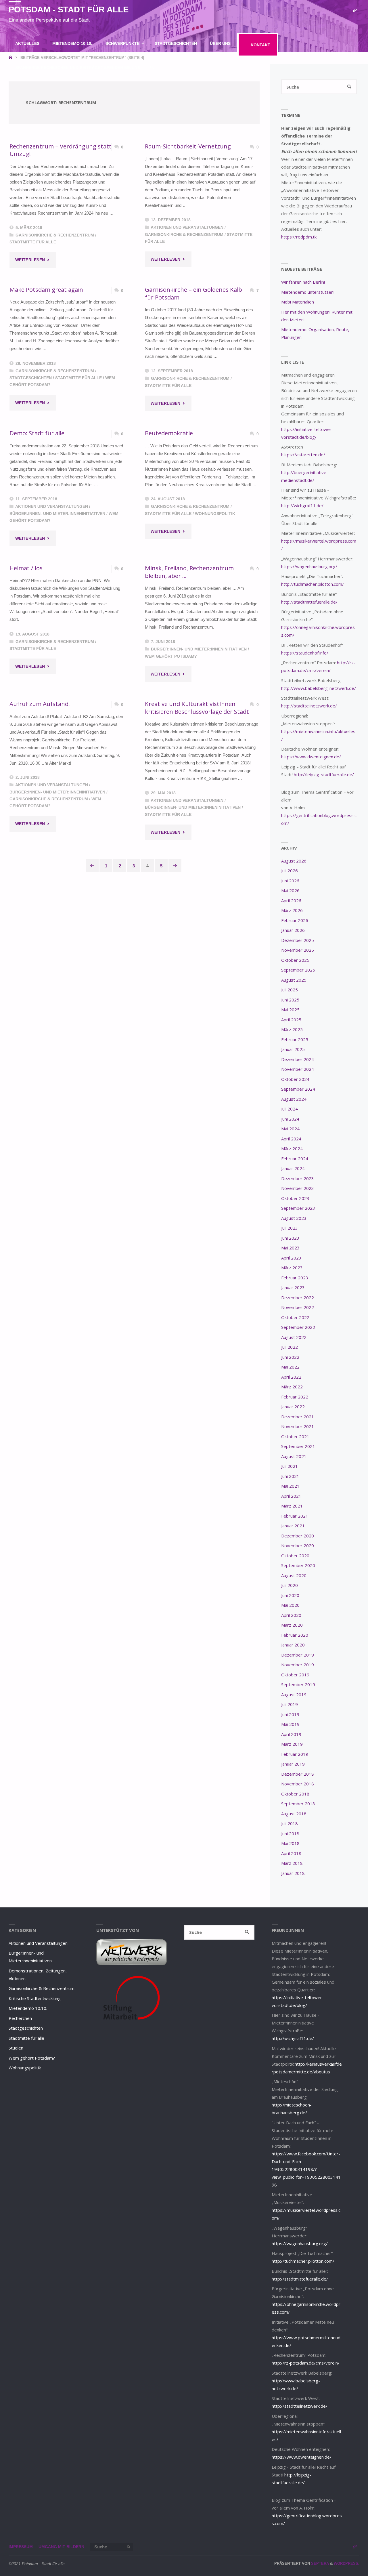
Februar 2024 (295, 1159)
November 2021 (298, 1426)
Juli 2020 (290, 1585)
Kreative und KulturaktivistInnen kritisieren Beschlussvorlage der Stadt (197, 708)
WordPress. (347, 2563)
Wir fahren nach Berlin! (303, 282)
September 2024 (298, 1089)
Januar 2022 (293, 1407)
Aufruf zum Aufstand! (40, 704)
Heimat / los (26, 568)
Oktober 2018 (295, 1794)
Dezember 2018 (298, 1774)
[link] (152, 68)
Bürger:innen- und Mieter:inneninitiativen (57, 514)
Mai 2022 (290, 1367)
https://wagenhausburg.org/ (309, 566)
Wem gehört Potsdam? (171, 656)
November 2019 (298, 1665)
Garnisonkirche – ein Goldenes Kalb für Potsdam (193, 293)
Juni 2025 (290, 1000)
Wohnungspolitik (215, 514)
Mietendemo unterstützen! (308, 292)
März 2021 (292, 1506)
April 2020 (291, 1615)
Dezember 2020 (298, 1536)
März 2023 (292, 1268)
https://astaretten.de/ (303, 455)
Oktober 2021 (295, 1436)
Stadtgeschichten (31, 378)
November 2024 (298, 1069)
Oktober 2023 (295, 1198)
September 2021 (298, 1446)
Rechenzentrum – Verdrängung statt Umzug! (61, 150)
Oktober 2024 (295, 1079)
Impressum (21, 2547)
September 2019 (298, 1684)
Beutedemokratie (169, 433)
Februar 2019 (295, 1754)
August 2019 (294, 1695)
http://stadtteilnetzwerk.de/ (309, 706)
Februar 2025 (295, 1039)
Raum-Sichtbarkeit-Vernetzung (188, 146)
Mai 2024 (290, 1129)
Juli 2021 (290, 1466)
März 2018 (292, 1863)
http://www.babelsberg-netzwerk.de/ (319, 688)
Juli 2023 (290, 1228)
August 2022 (294, 1337)
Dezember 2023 (298, 1178)
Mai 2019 (290, 1724)
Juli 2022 (290, 1347)
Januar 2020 (293, 1645)
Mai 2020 (290, 1605)
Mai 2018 (290, 1843)
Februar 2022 (295, 1397)
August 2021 (294, 1456)
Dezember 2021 (298, 1417)
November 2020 (298, 1545)
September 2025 (298, 970)
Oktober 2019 (295, 1675)
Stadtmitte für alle (33, 242)
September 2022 (298, 1327)
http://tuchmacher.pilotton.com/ (313, 584)
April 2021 (291, 1496)
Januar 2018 (293, 1873)
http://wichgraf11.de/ (302, 505)
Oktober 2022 (295, 1317)
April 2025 (291, 1020)
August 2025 (294, 980)
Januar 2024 (293, 1168)
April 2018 (291, 1853)
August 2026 (294, 861)
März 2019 (292, 1744)
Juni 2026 (290, 881)
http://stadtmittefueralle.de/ (309, 602)
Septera (319, 2563)
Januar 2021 (293, 1526)
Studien (16, 2048)
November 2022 (298, 1307)
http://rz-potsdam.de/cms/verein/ (306, 2363)
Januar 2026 (293, 930)
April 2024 (291, 1139)
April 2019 (291, 1734)
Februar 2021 (295, 1516)
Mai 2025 (290, 1010)
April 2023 (291, 1258)
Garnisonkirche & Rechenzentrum (55, 235)
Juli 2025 (290, 990)
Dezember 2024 (298, 1059)
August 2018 (294, 1814)
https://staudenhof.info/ (305, 653)
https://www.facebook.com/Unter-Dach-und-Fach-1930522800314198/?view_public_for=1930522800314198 (306, 2169)
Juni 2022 (290, 1357)
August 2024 (294, 1099)
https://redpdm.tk (299, 237)
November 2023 (298, 1188)
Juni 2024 (290, 1119)
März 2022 (292, 1387)
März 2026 (292, 910)
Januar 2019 (293, 1764)
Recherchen (20, 2018)
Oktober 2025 (295, 960)
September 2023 (298, 1208)
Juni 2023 (290, 1238)
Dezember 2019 (298, 1655)
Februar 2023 (295, 1278)
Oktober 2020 (295, 1556)
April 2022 (291, 1377)
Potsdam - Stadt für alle (69, 9)
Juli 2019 (290, 1704)
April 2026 (291, 900)
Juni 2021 (290, 1476)
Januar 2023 (293, 1287)
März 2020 (292, 1625)
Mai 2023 (290, 1248)
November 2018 (298, 1784)
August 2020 (294, 1575)
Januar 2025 (293, 1049)
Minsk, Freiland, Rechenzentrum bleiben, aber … (189, 572)
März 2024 (292, 1148)
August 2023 (294, 1218)
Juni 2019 (290, 1714)
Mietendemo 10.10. (28, 2008)
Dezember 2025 (298, 940)
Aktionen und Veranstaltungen (187, 227)
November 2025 (298, 950)
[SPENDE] (355, 11)
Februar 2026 (295, 920)
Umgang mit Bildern (61, 2547)
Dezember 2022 (298, 1297)
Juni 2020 (290, 1595)
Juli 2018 (290, 1823)
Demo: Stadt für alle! (38, 433)
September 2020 (298, 1565)
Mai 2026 (290, 890)
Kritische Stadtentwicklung (35, 1998)
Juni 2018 (290, 1833)
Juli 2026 (290, 871)
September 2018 (298, 1804)
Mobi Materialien (298, 302)
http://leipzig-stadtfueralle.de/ (324, 774)
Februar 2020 (295, 1635)
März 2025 (292, 1029)
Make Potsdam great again (46, 289)
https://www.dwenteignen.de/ (311, 757)
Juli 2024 (290, 1109)
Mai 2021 (290, 1486)
